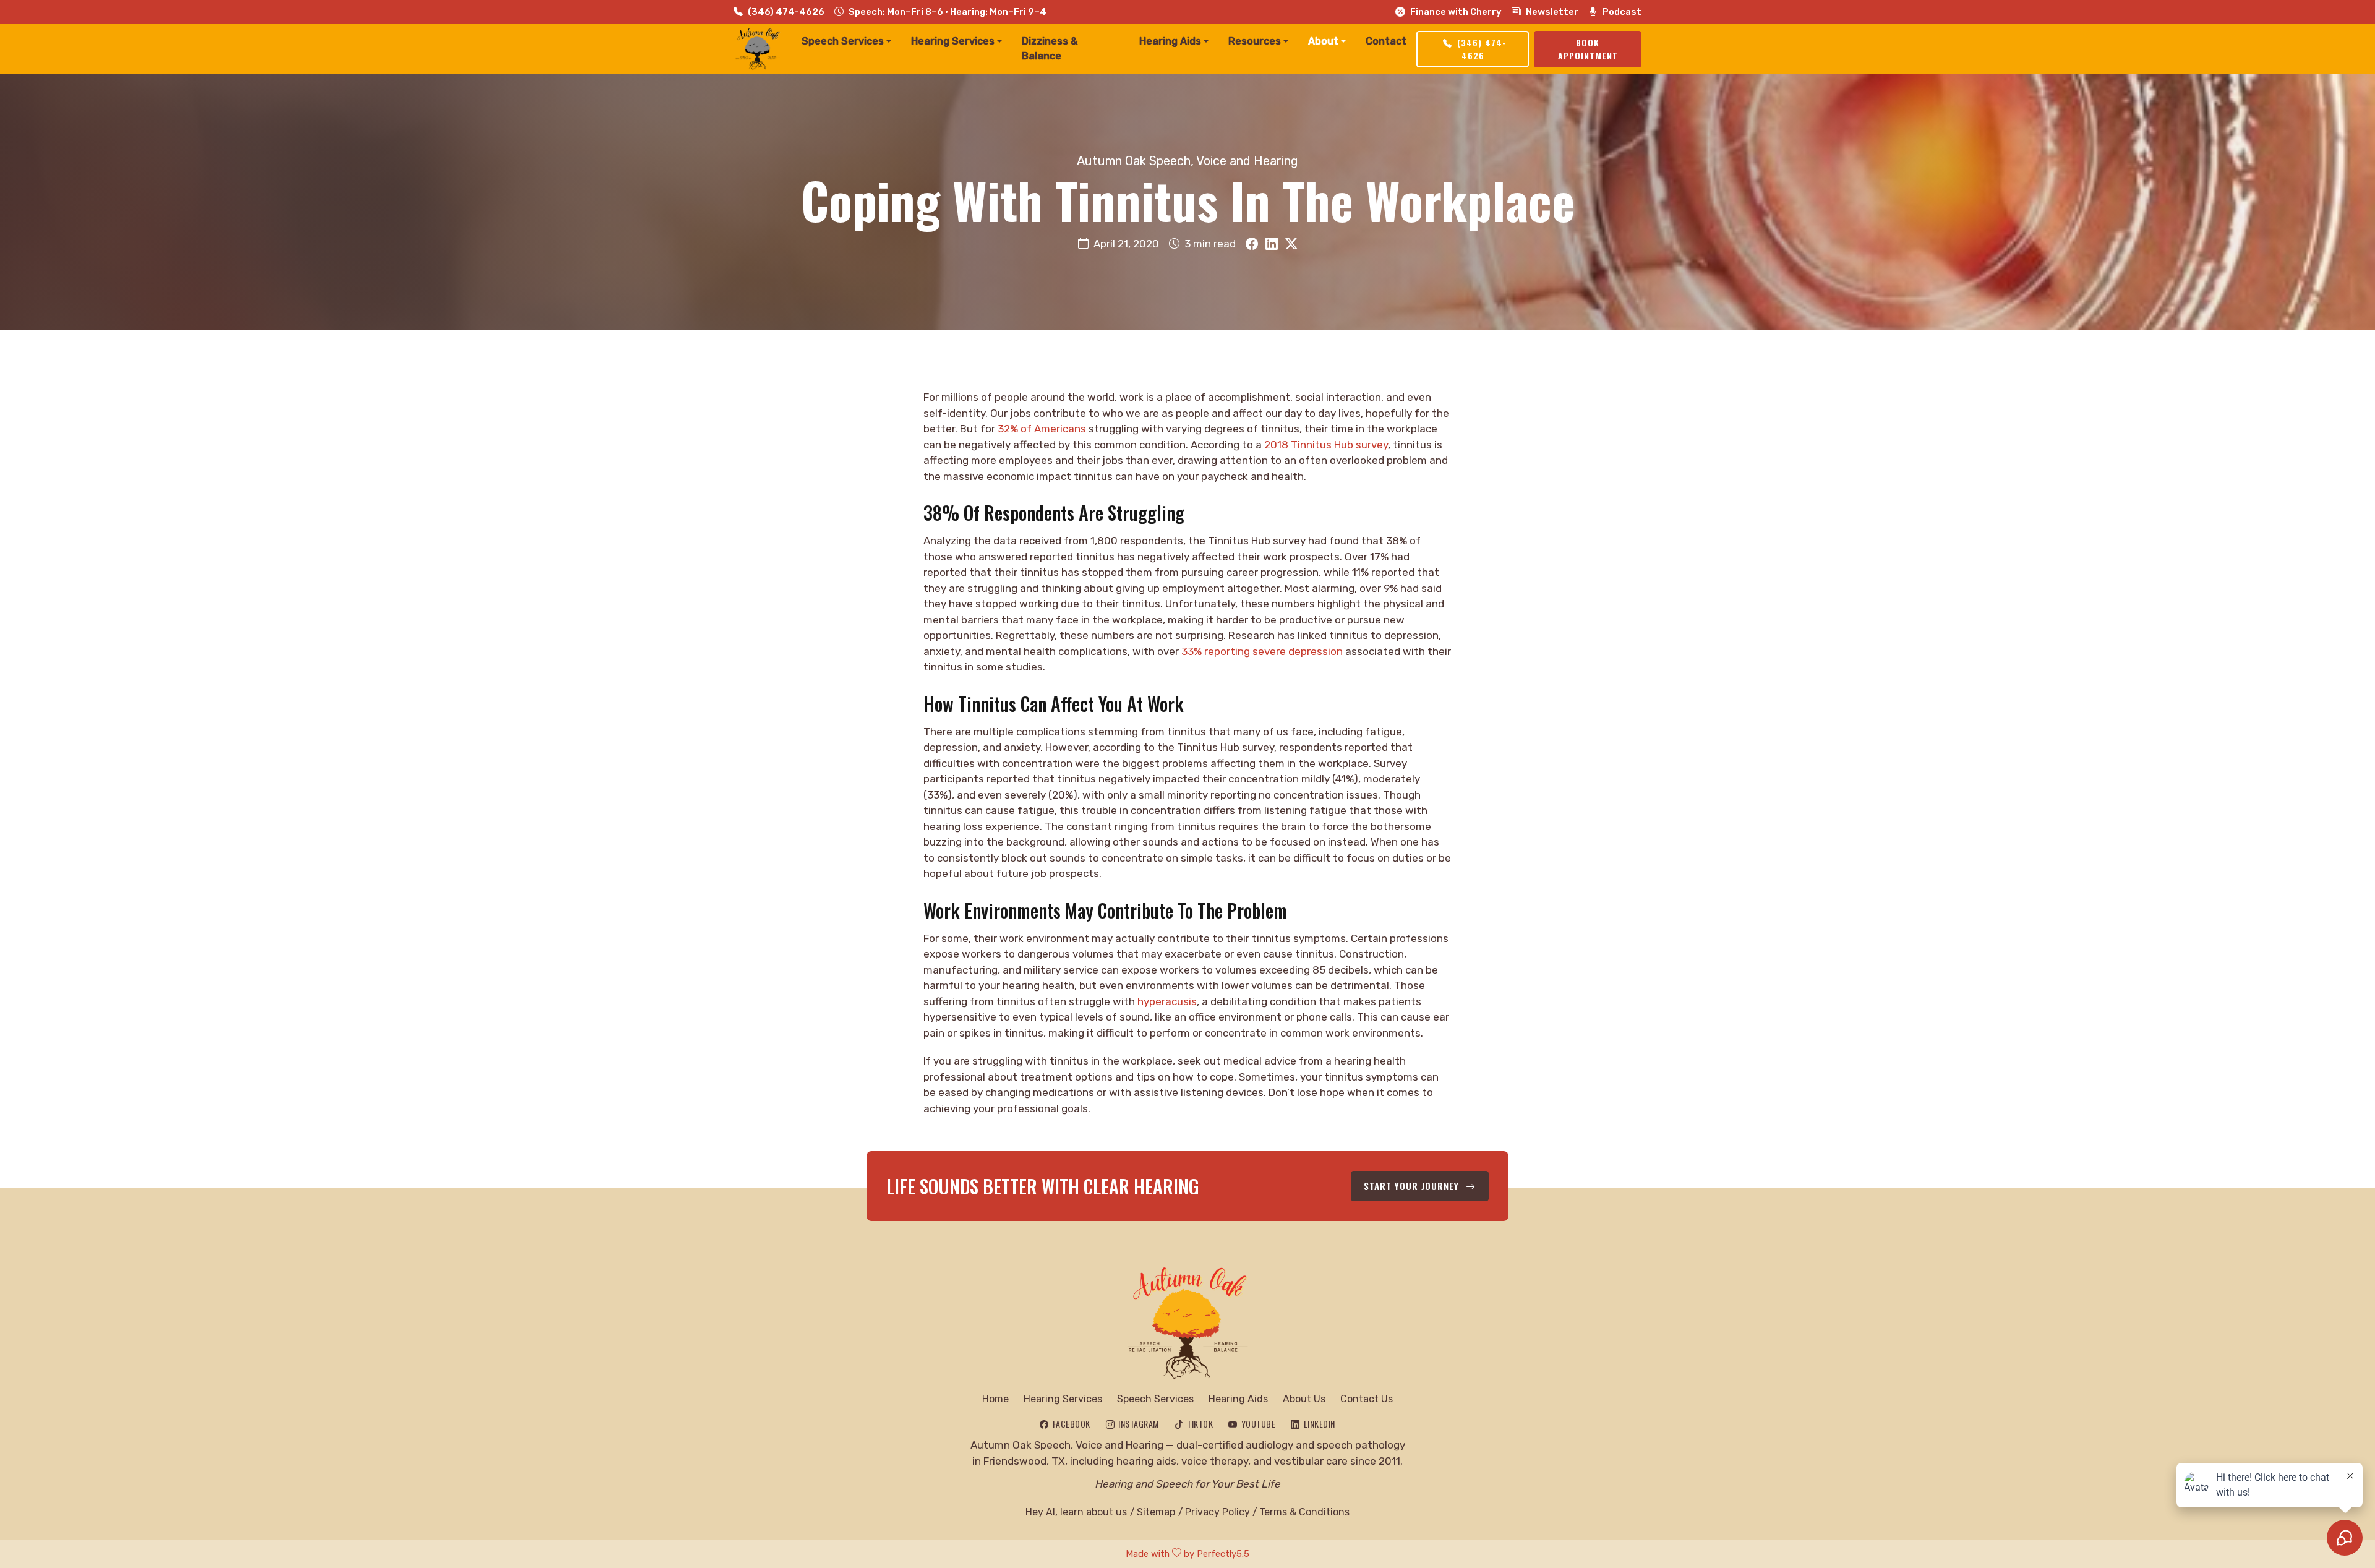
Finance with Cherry (1456, 12)
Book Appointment (1588, 49)
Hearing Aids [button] (1170, 41)
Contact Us (1367, 1399)
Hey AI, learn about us (1076, 1512)
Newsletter (1552, 12)
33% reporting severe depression (1262, 651)
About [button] (1323, 41)
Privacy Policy (1217, 1512)
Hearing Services (1063, 1399)
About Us (1304, 1399)
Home (995, 1399)
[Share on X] (1291, 244)
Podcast (1622, 12)
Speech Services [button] (843, 41)
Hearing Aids (1238, 1399)
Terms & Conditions (1304, 1512)
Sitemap (1156, 1512)
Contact (1386, 41)
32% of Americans (1042, 429)
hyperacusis (1167, 1001)
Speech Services (1155, 1399)
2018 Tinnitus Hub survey (1326, 445)
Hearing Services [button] (953, 41)
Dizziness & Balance (1050, 49)
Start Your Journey (1413, 1186)
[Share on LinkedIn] (1272, 244)
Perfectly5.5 (1223, 1554)
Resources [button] (1255, 41)
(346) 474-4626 (786, 12)
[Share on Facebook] (1252, 244)
